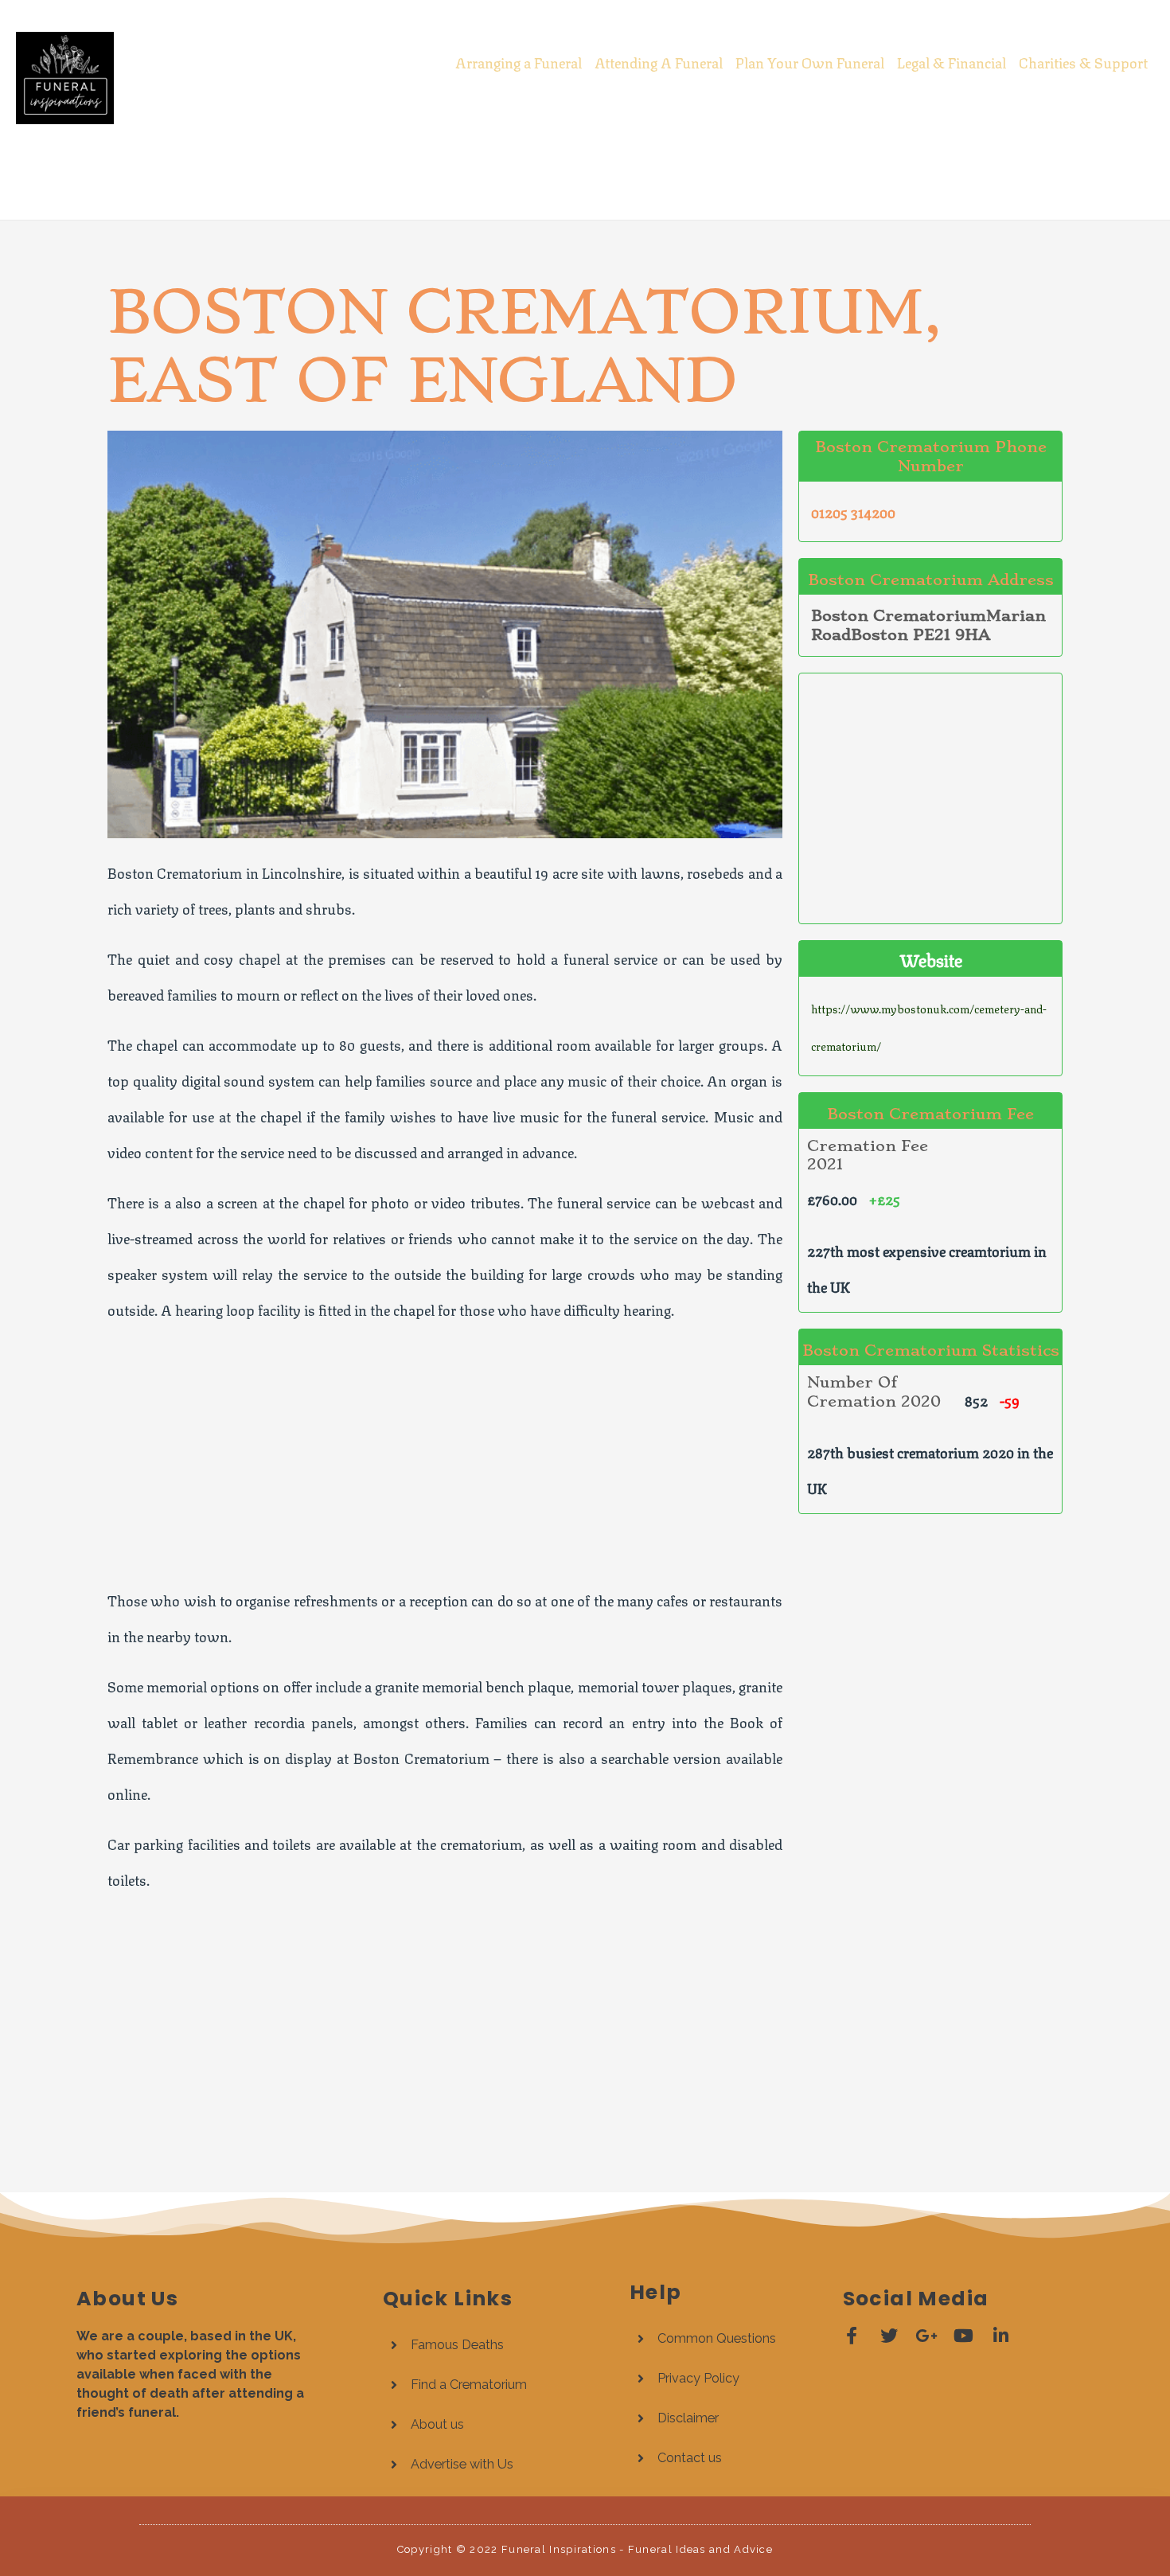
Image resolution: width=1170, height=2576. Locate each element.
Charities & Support (1083, 61)
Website (931, 959)
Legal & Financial (952, 61)
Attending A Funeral (659, 61)
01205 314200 (853, 511)
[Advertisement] (585, 166)
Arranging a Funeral (519, 61)
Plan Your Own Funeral (810, 61)
